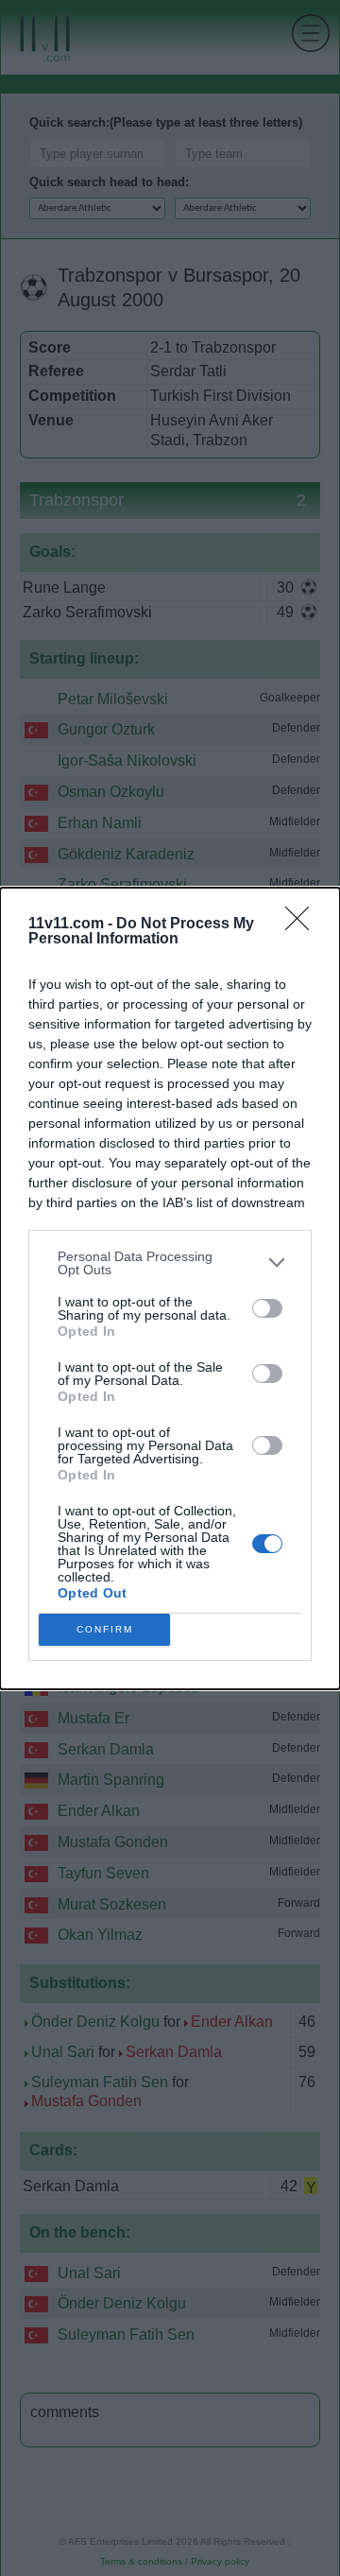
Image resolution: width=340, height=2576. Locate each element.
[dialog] (170, 1288)
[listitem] (170, 1263)
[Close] (303, 925)
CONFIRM (105, 1629)
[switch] (267, 1308)
